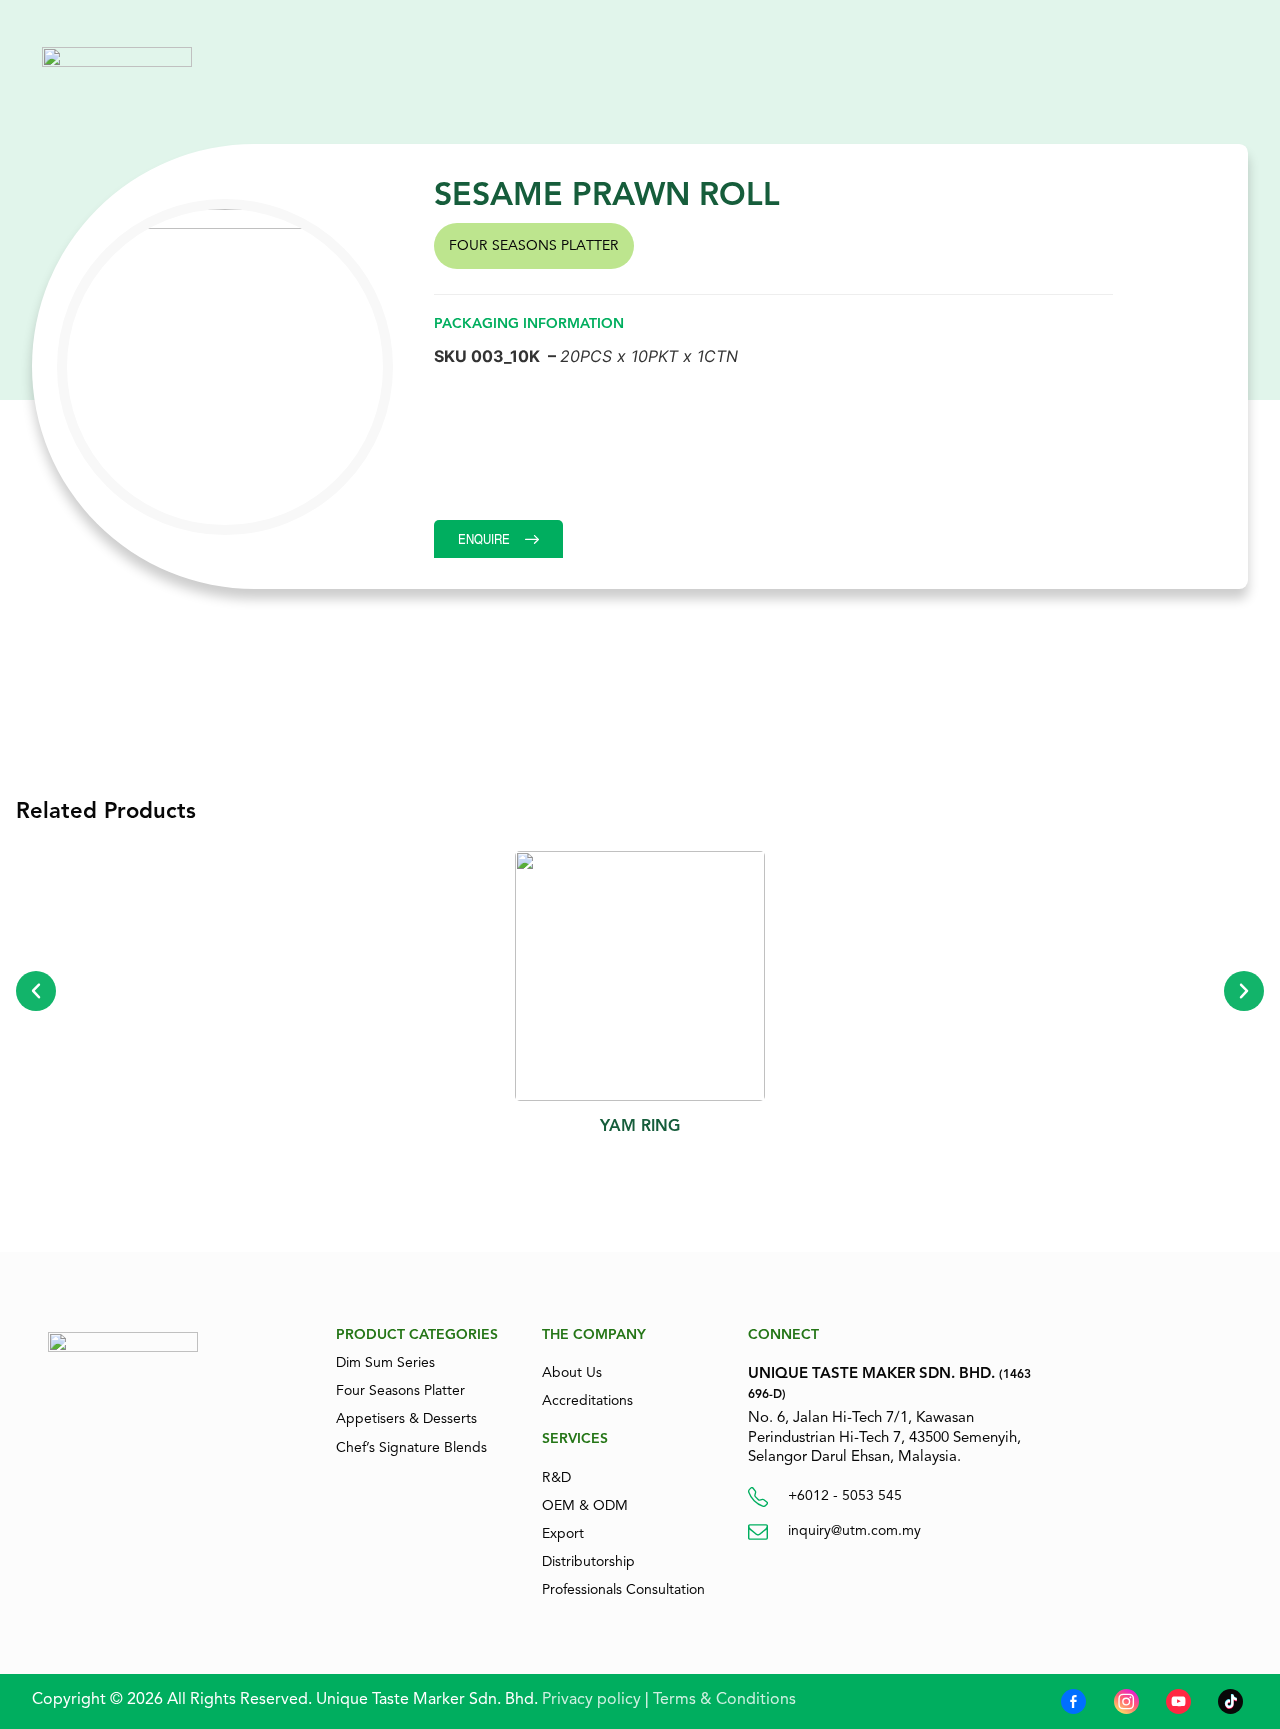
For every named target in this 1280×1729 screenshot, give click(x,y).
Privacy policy (589, 1699)
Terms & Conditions (724, 1699)
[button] (36, 991)
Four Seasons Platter (534, 245)
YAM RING (640, 1126)
